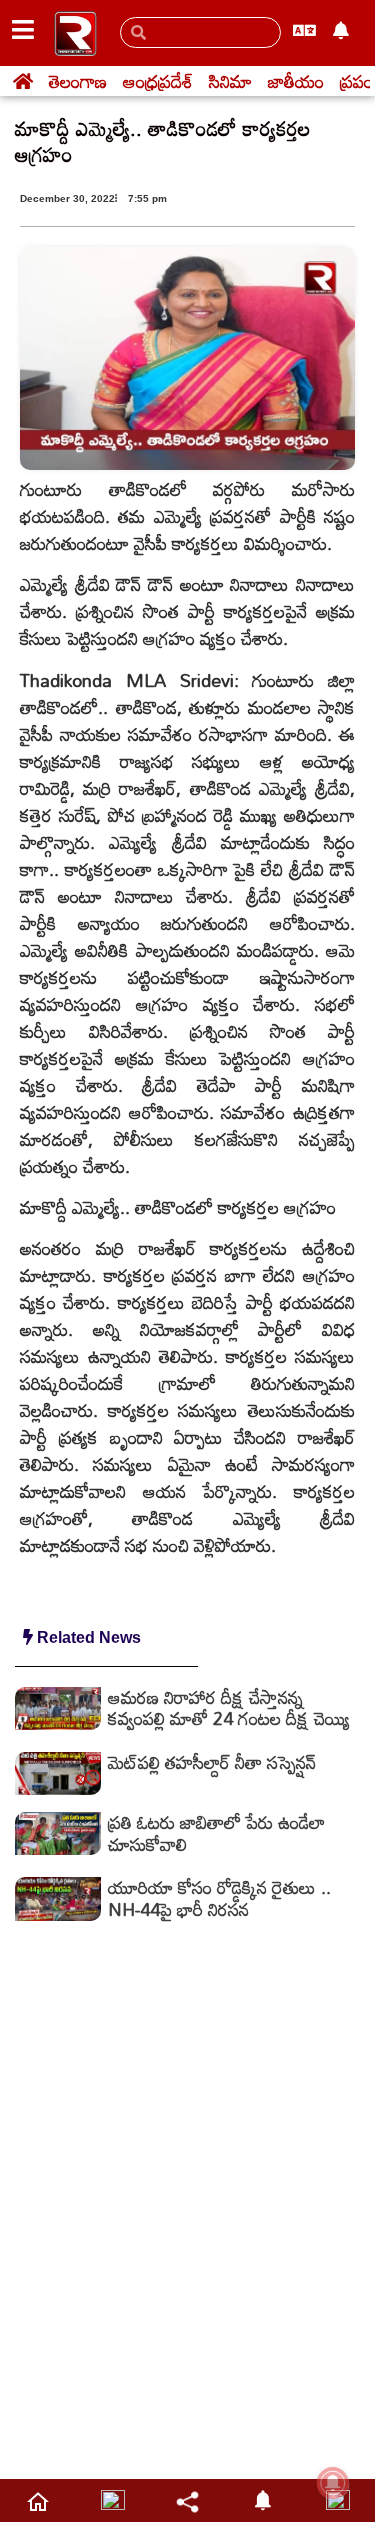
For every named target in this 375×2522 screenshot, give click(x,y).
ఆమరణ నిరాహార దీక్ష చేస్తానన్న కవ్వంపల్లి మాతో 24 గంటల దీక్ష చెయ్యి (229, 1708)
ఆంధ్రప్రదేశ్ (158, 81)
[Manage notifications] (333, 2483)
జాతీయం (296, 81)
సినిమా (230, 81)
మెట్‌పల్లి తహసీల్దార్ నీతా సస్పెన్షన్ (212, 1762)
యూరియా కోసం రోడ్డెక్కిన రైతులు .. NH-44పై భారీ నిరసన (219, 1898)
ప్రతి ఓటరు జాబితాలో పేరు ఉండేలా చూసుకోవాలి (216, 1833)
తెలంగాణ (78, 81)
